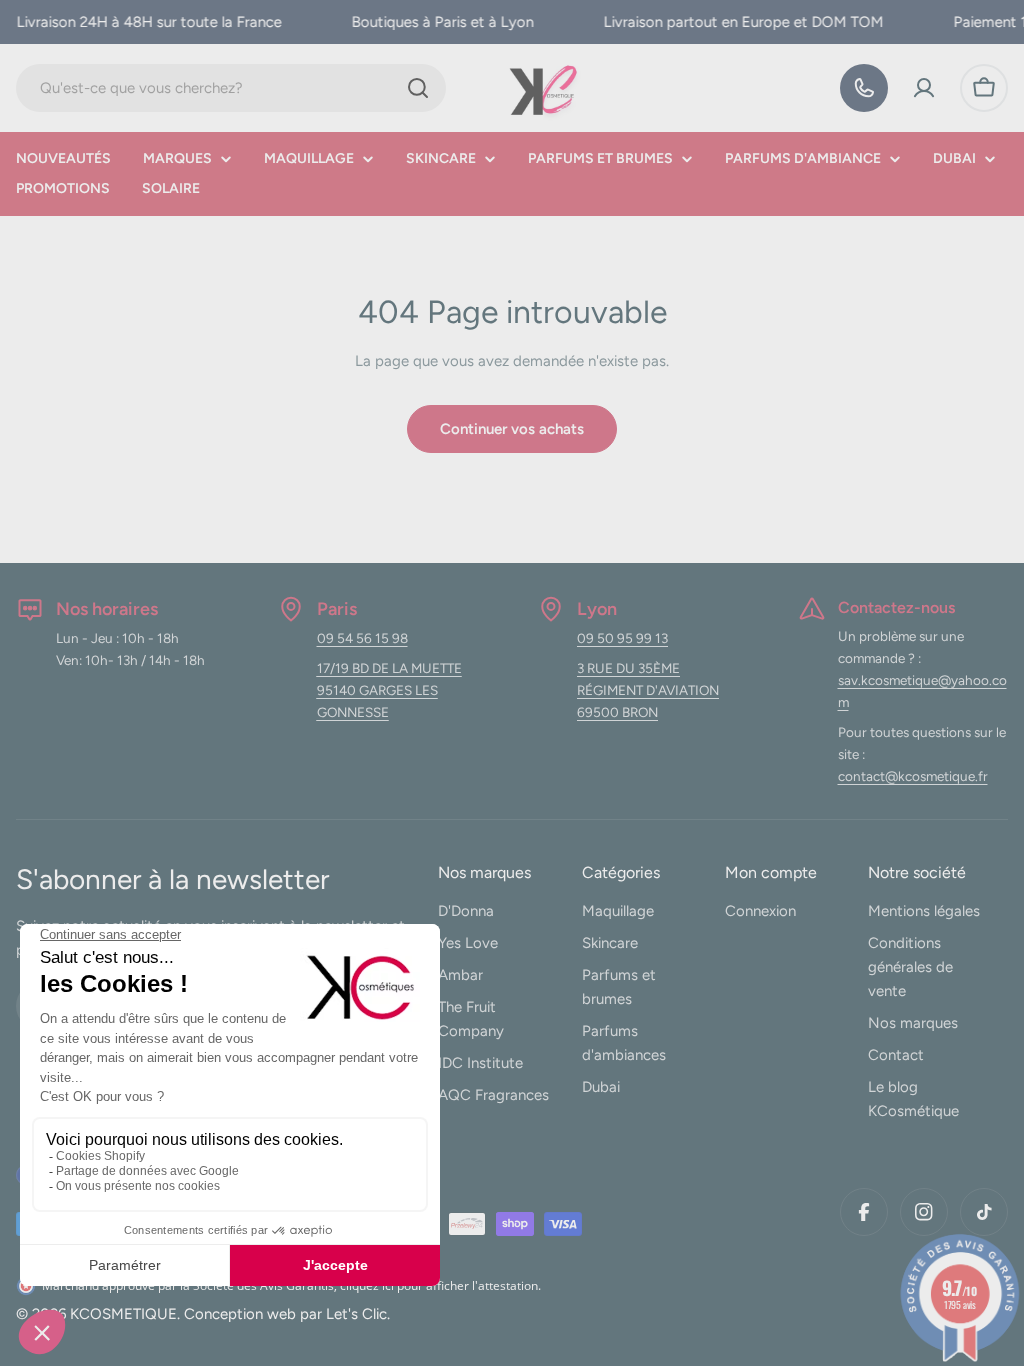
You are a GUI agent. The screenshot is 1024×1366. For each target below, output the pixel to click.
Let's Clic (356, 1314)
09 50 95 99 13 (622, 638)
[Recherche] (418, 88)
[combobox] (231, 88)
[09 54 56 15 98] (864, 88)
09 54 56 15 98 (362, 638)
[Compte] (924, 88)
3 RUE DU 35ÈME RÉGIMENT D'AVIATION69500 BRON (648, 690)
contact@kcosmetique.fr (913, 776)
